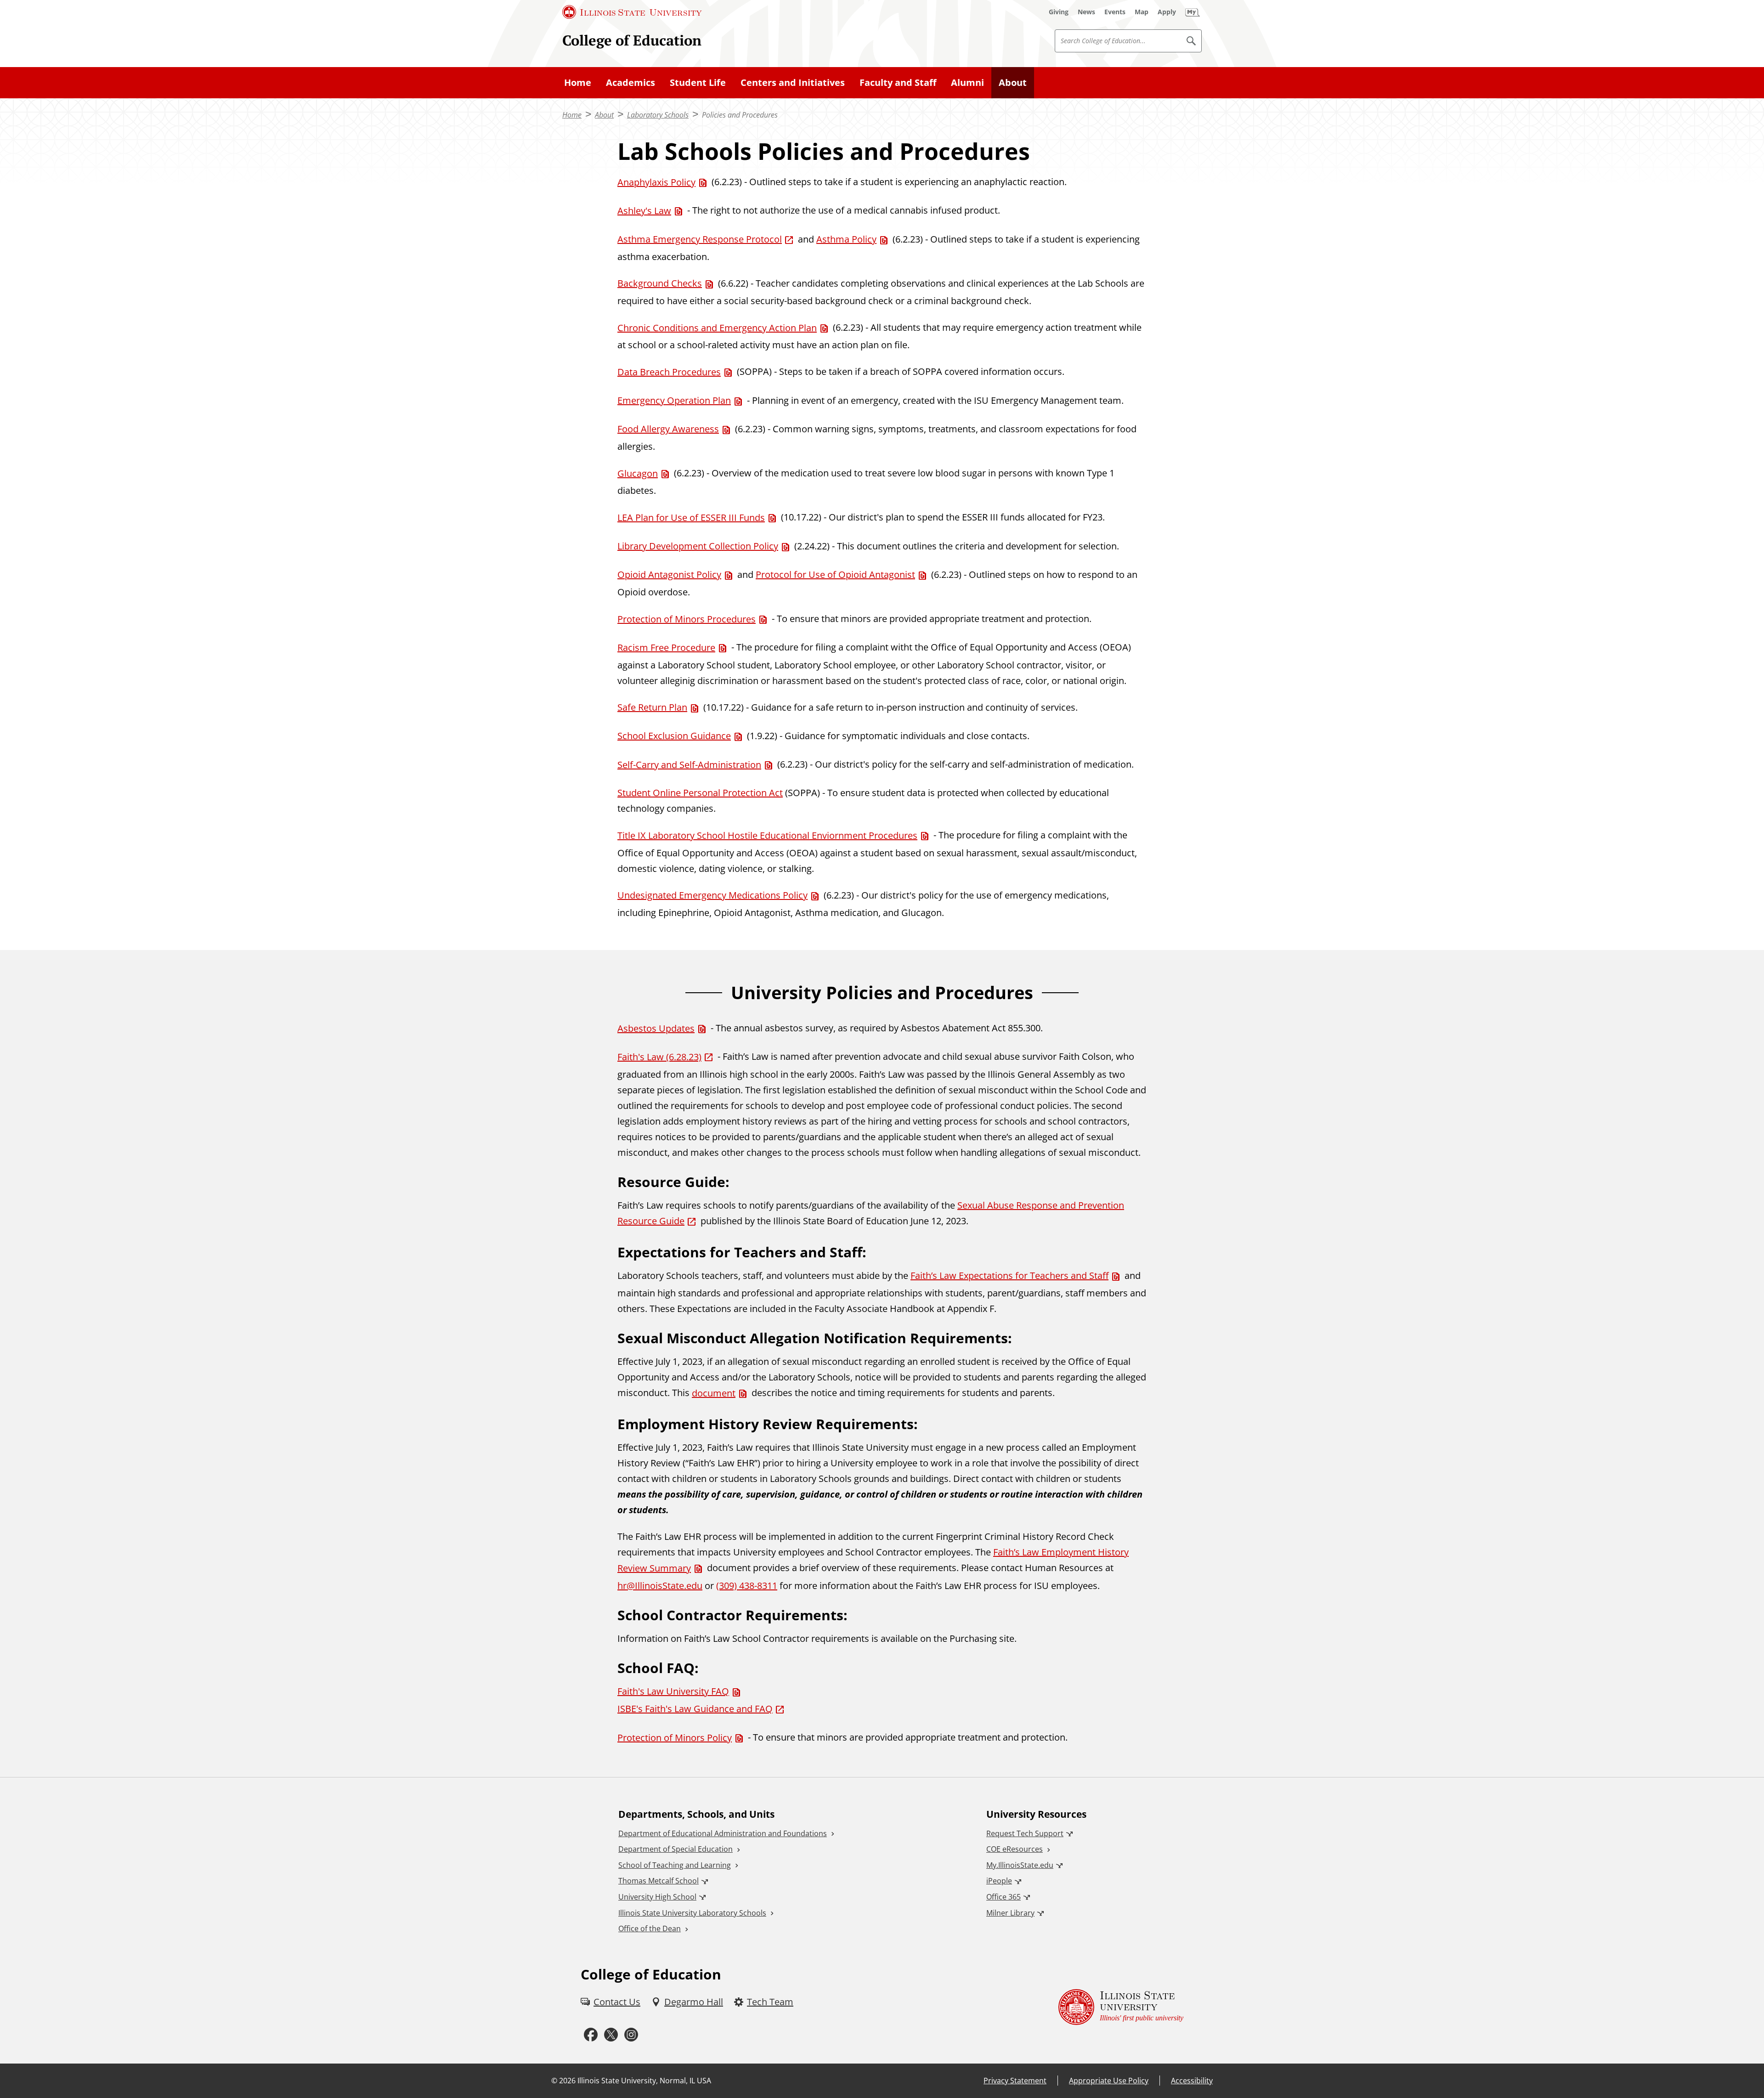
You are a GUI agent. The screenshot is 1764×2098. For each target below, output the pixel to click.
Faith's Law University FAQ (673, 1691)
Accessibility (1192, 2081)
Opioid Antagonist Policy (669, 574)
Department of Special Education (676, 1849)
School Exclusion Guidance (674, 736)
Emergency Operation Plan (674, 400)
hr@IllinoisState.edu (660, 1586)
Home (578, 82)
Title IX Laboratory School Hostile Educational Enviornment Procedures (767, 835)
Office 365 (1004, 1897)
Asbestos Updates (656, 1028)
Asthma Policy (846, 239)
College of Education (632, 40)
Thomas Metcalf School (659, 1881)
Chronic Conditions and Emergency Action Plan (717, 328)
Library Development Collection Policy (698, 546)
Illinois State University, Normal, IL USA (644, 2081)
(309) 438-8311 (747, 1586)
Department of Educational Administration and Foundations (723, 1833)
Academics (630, 82)
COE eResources (1015, 1849)
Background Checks (660, 283)
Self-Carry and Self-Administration (689, 765)
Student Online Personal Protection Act (700, 793)
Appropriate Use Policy (1109, 2081)
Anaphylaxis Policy (656, 182)
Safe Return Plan (652, 707)
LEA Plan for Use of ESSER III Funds (691, 517)
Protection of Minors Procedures (687, 619)
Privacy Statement (1015, 2081)
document (714, 1393)
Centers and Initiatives (793, 82)
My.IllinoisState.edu (1020, 1865)
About (1013, 82)
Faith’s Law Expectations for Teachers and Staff (1009, 1275)
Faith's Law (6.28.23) (659, 1057)
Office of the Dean (650, 1928)
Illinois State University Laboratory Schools (692, 1913)
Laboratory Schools (658, 115)
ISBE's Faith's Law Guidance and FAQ (695, 1709)
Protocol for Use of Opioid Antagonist (835, 574)
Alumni (967, 82)
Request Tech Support (1025, 1833)
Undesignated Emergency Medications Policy (712, 895)
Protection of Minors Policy (675, 1738)
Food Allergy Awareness (668, 429)
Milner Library (1010, 1913)
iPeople (999, 1881)
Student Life (698, 82)
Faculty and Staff (898, 82)
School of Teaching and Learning (675, 1865)
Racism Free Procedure (666, 647)
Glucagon (638, 473)
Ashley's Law (644, 211)
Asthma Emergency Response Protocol (700, 239)
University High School (657, 1897)
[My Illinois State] (1193, 12)
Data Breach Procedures (669, 372)
